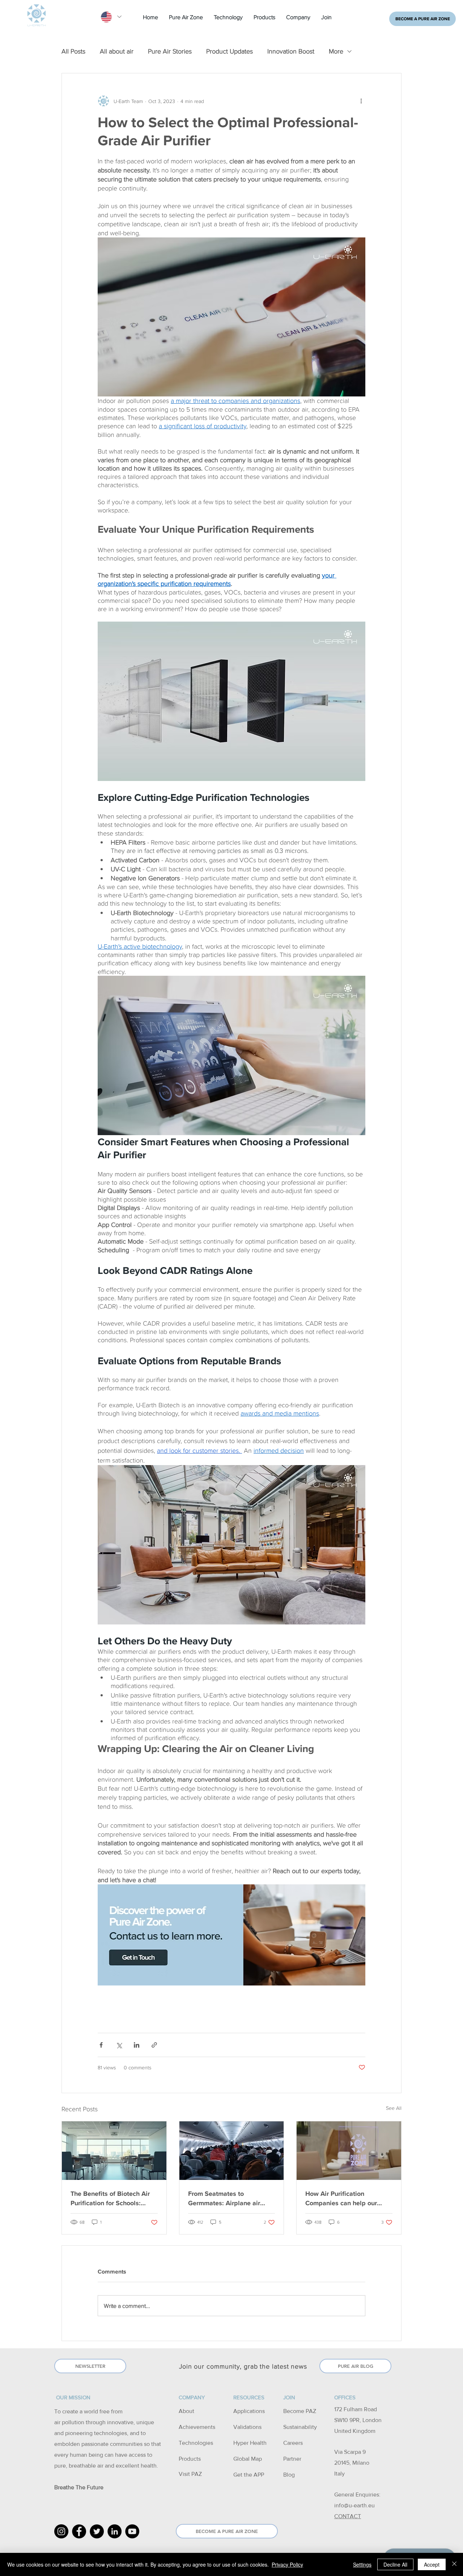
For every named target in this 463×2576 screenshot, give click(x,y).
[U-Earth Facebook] (79, 2531)
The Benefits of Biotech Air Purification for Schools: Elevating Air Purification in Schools (111, 2198)
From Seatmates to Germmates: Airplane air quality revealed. (224, 2198)
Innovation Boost (291, 51)
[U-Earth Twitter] (97, 2531)
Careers (293, 2443)
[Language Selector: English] (111, 17)
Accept (432, 2564)
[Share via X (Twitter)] (119, 2045)
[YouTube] (132, 2531)
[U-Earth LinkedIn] (114, 2531)
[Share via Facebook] (101, 2045)
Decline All (395, 2564)
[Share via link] (154, 2045)
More (336, 51)
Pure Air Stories (170, 51)
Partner (292, 2459)
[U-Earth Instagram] (61, 2531)
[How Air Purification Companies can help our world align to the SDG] (349, 2151)
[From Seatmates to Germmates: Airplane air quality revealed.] (232, 2151)
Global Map (248, 2459)
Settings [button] (362, 2564)
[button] (186, 17)
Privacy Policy (287, 2564)
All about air (117, 51)
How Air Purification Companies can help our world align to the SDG (341, 2198)
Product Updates (230, 51)
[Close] (454, 2564)
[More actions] (361, 101)
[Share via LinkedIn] (137, 2045)
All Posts (73, 51)
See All (394, 2108)
